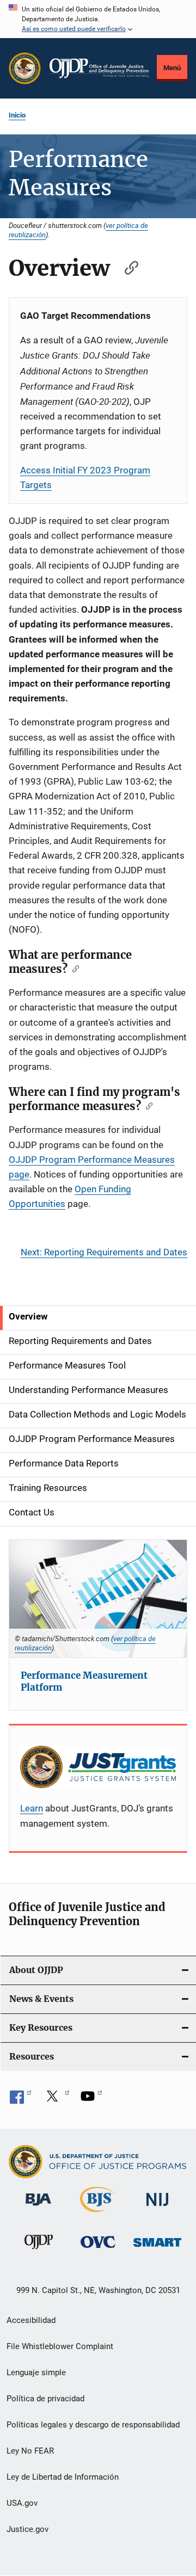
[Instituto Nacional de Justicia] (157, 2208)
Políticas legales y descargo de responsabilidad (93, 2425)
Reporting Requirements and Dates (80, 1341)
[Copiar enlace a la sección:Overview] (126, 266)
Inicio (17, 115)
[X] (56, 2100)
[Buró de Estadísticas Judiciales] (98, 2214)
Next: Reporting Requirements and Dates (104, 1252)
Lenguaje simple (36, 2372)
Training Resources (48, 1488)
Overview (28, 1316)
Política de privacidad (45, 2399)
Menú (172, 68)
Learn (32, 1808)
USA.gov (22, 2503)
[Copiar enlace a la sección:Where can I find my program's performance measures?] (147, 1105)
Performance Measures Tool (67, 1365)
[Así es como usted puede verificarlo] (98, 19)
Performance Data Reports (64, 1463)
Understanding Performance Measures (88, 1390)
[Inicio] (99, 69)
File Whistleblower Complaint (60, 2346)
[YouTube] (91, 2100)
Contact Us (32, 1512)
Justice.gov (27, 2529)
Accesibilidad (31, 2320)
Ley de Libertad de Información (63, 2477)
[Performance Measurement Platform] (98, 1599)
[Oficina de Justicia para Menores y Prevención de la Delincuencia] (39, 2251)
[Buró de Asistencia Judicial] (38, 2208)
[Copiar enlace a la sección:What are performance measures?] (73, 968)
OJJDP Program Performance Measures (92, 1439)
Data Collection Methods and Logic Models (97, 1414)
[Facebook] (21, 2100)
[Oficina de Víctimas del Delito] (98, 2250)
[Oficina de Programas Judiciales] (25, 68)
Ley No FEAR (30, 2451)
